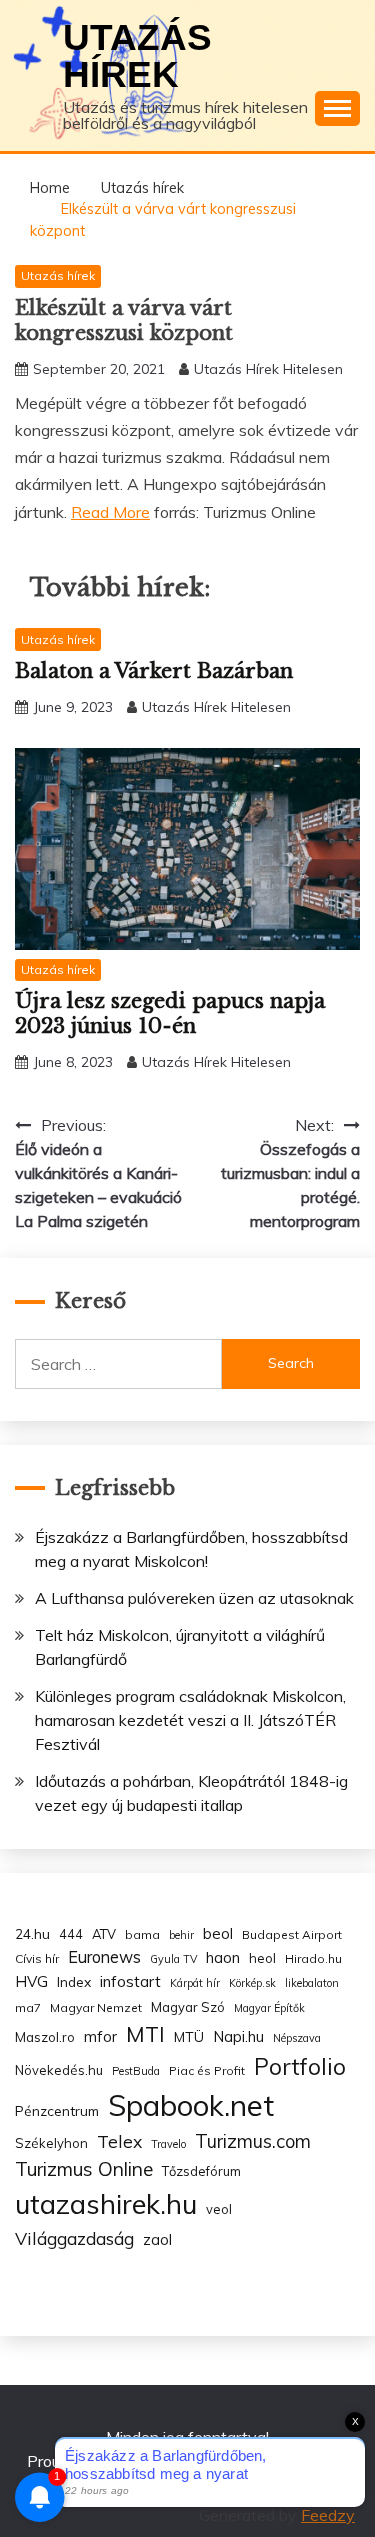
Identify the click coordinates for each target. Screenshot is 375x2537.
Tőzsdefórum (201, 2171)
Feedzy (328, 2515)
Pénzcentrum (57, 2110)
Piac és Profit (207, 2070)
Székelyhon (51, 2143)
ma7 (28, 2007)
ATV (104, 1934)
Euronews (104, 1957)
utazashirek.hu (106, 2204)
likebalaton (312, 1983)
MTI (145, 2034)
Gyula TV (173, 1959)
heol (262, 1958)
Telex (119, 2141)
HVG (31, 1981)
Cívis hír (37, 1958)
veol (219, 2209)
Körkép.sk (252, 1983)
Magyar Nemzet (96, 2007)
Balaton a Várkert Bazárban (154, 671)
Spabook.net (191, 2105)
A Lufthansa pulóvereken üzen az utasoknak (194, 1598)
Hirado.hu (313, 1958)
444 (71, 1934)
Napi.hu (238, 2036)
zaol (157, 2240)
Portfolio (300, 2066)
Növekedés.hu (59, 2070)
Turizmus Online (84, 2169)
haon (223, 1957)
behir (181, 1935)
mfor (100, 2036)
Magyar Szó (188, 2007)
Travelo (168, 2144)
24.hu (32, 1933)
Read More (110, 512)
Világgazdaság (74, 2238)
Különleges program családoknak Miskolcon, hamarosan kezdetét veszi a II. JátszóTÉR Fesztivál (190, 1720)
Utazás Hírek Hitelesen (268, 369)
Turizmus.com (253, 2141)
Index (74, 1981)
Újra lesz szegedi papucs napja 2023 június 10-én (170, 1013)
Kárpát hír (195, 1983)
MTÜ (189, 2036)
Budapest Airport (292, 1934)
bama (142, 1934)
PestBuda (136, 2071)
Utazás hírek (137, 56)
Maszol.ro (45, 2037)
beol (218, 1933)
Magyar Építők (269, 2008)
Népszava (297, 2038)
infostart (130, 1981)
